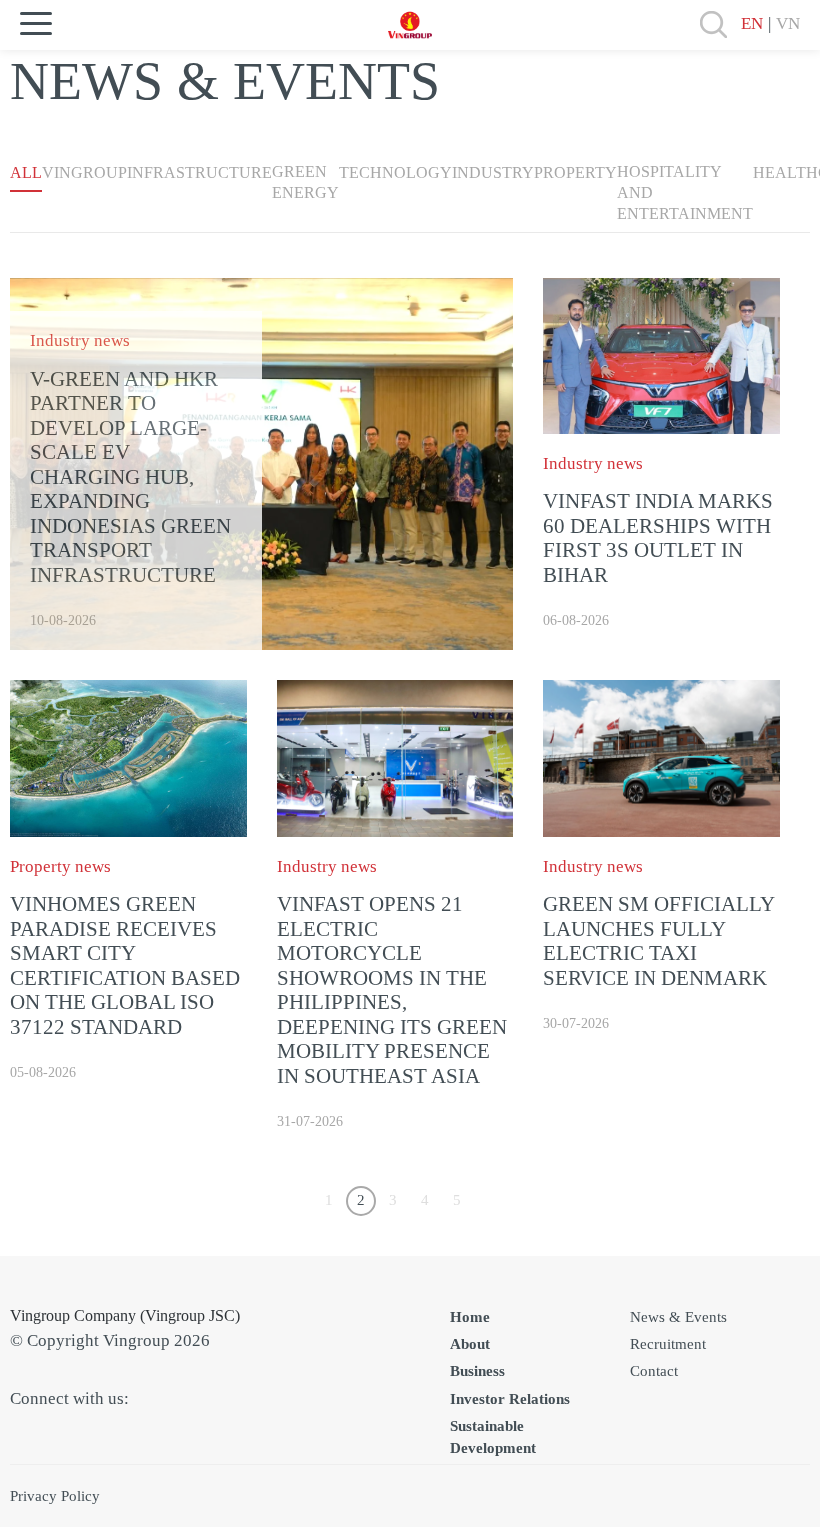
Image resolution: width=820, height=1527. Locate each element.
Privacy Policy (55, 1496)
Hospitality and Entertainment (685, 192)
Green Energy (305, 182)
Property (575, 172)
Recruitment (668, 1344)
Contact (654, 1371)
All (26, 172)
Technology (395, 172)
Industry (493, 172)
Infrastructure (199, 172)
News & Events (678, 1317)
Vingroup (84, 172)
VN (788, 23)
